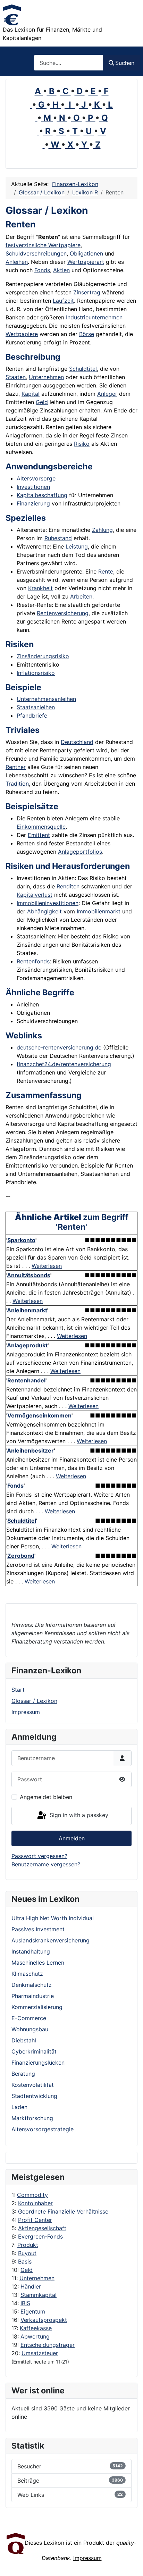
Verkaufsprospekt (44, 2320)
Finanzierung (33, 503)
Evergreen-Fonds (40, 2236)
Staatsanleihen (36, 707)
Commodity (32, 2195)
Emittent (39, 835)
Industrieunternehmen (94, 317)
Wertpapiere (22, 334)
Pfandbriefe (32, 716)
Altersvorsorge (36, 478)
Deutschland (77, 742)
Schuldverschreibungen (36, 253)
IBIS (25, 2303)
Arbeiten (81, 596)
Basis (25, 2261)
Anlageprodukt (27, 1345)
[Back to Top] (131, 2563)
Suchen (125, 63)
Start (18, 1690)
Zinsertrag (87, 292)
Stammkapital (39, 2295)
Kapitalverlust (35, 895)
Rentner (16, 767)
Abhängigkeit (44, 911)
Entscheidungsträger (48, 2345)
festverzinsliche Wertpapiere (43, 245)
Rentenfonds (33, 961)
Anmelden (72, 1838)
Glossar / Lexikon (34, 1701)
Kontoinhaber (35, 2203)
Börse (87, 334)
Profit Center (35, 2220)
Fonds (42, 270)
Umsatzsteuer (40, 2353)
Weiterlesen (47, 1266)
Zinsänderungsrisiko (43, 656)
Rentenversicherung (63, 613)
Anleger (107, 394)
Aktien (61, 270)
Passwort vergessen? (39, 1856)
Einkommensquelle (41, 827)
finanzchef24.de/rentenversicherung (64, 1064)
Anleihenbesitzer (30, 1450)
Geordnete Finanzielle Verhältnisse (63, 2211)
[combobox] (68, 63)
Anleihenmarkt (27, 1310)
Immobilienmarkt (99, 911)
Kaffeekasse (36, 2328)
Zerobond (21, 1556)
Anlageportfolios (80, 852)
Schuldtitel (83, 369)
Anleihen (17, 262)
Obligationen (86, 253)
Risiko (82, 444)
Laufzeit (63, 301)
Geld (27, 2270)
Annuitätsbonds (29, 1275)
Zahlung (102, 530)
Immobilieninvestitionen (48, 903)
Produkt (28, 2245)
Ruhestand (58, 538)
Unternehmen (37, 2278)
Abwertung (35, 2336)
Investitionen (33, 487)
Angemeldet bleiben (46, 1797)
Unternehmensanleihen (46, 699)
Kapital (31, 394)
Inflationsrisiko (36, 673)
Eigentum (33, 2311)
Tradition (17, 784)
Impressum (26, 1712)
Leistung (77, 546)
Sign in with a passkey (78, 1815)
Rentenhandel (26, 1380)
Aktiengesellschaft (42, 2228)
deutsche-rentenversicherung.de (59, 1047)
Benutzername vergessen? (46, 1864)
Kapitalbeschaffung (42, 495)
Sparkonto (21, 1240)
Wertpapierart (86, 262)
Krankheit (40, 588)
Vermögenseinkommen (39, 1415)
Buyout (27, 2253)
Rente (106, 571)
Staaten (16, 377)
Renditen (68, 886)
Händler (31, 2286)
